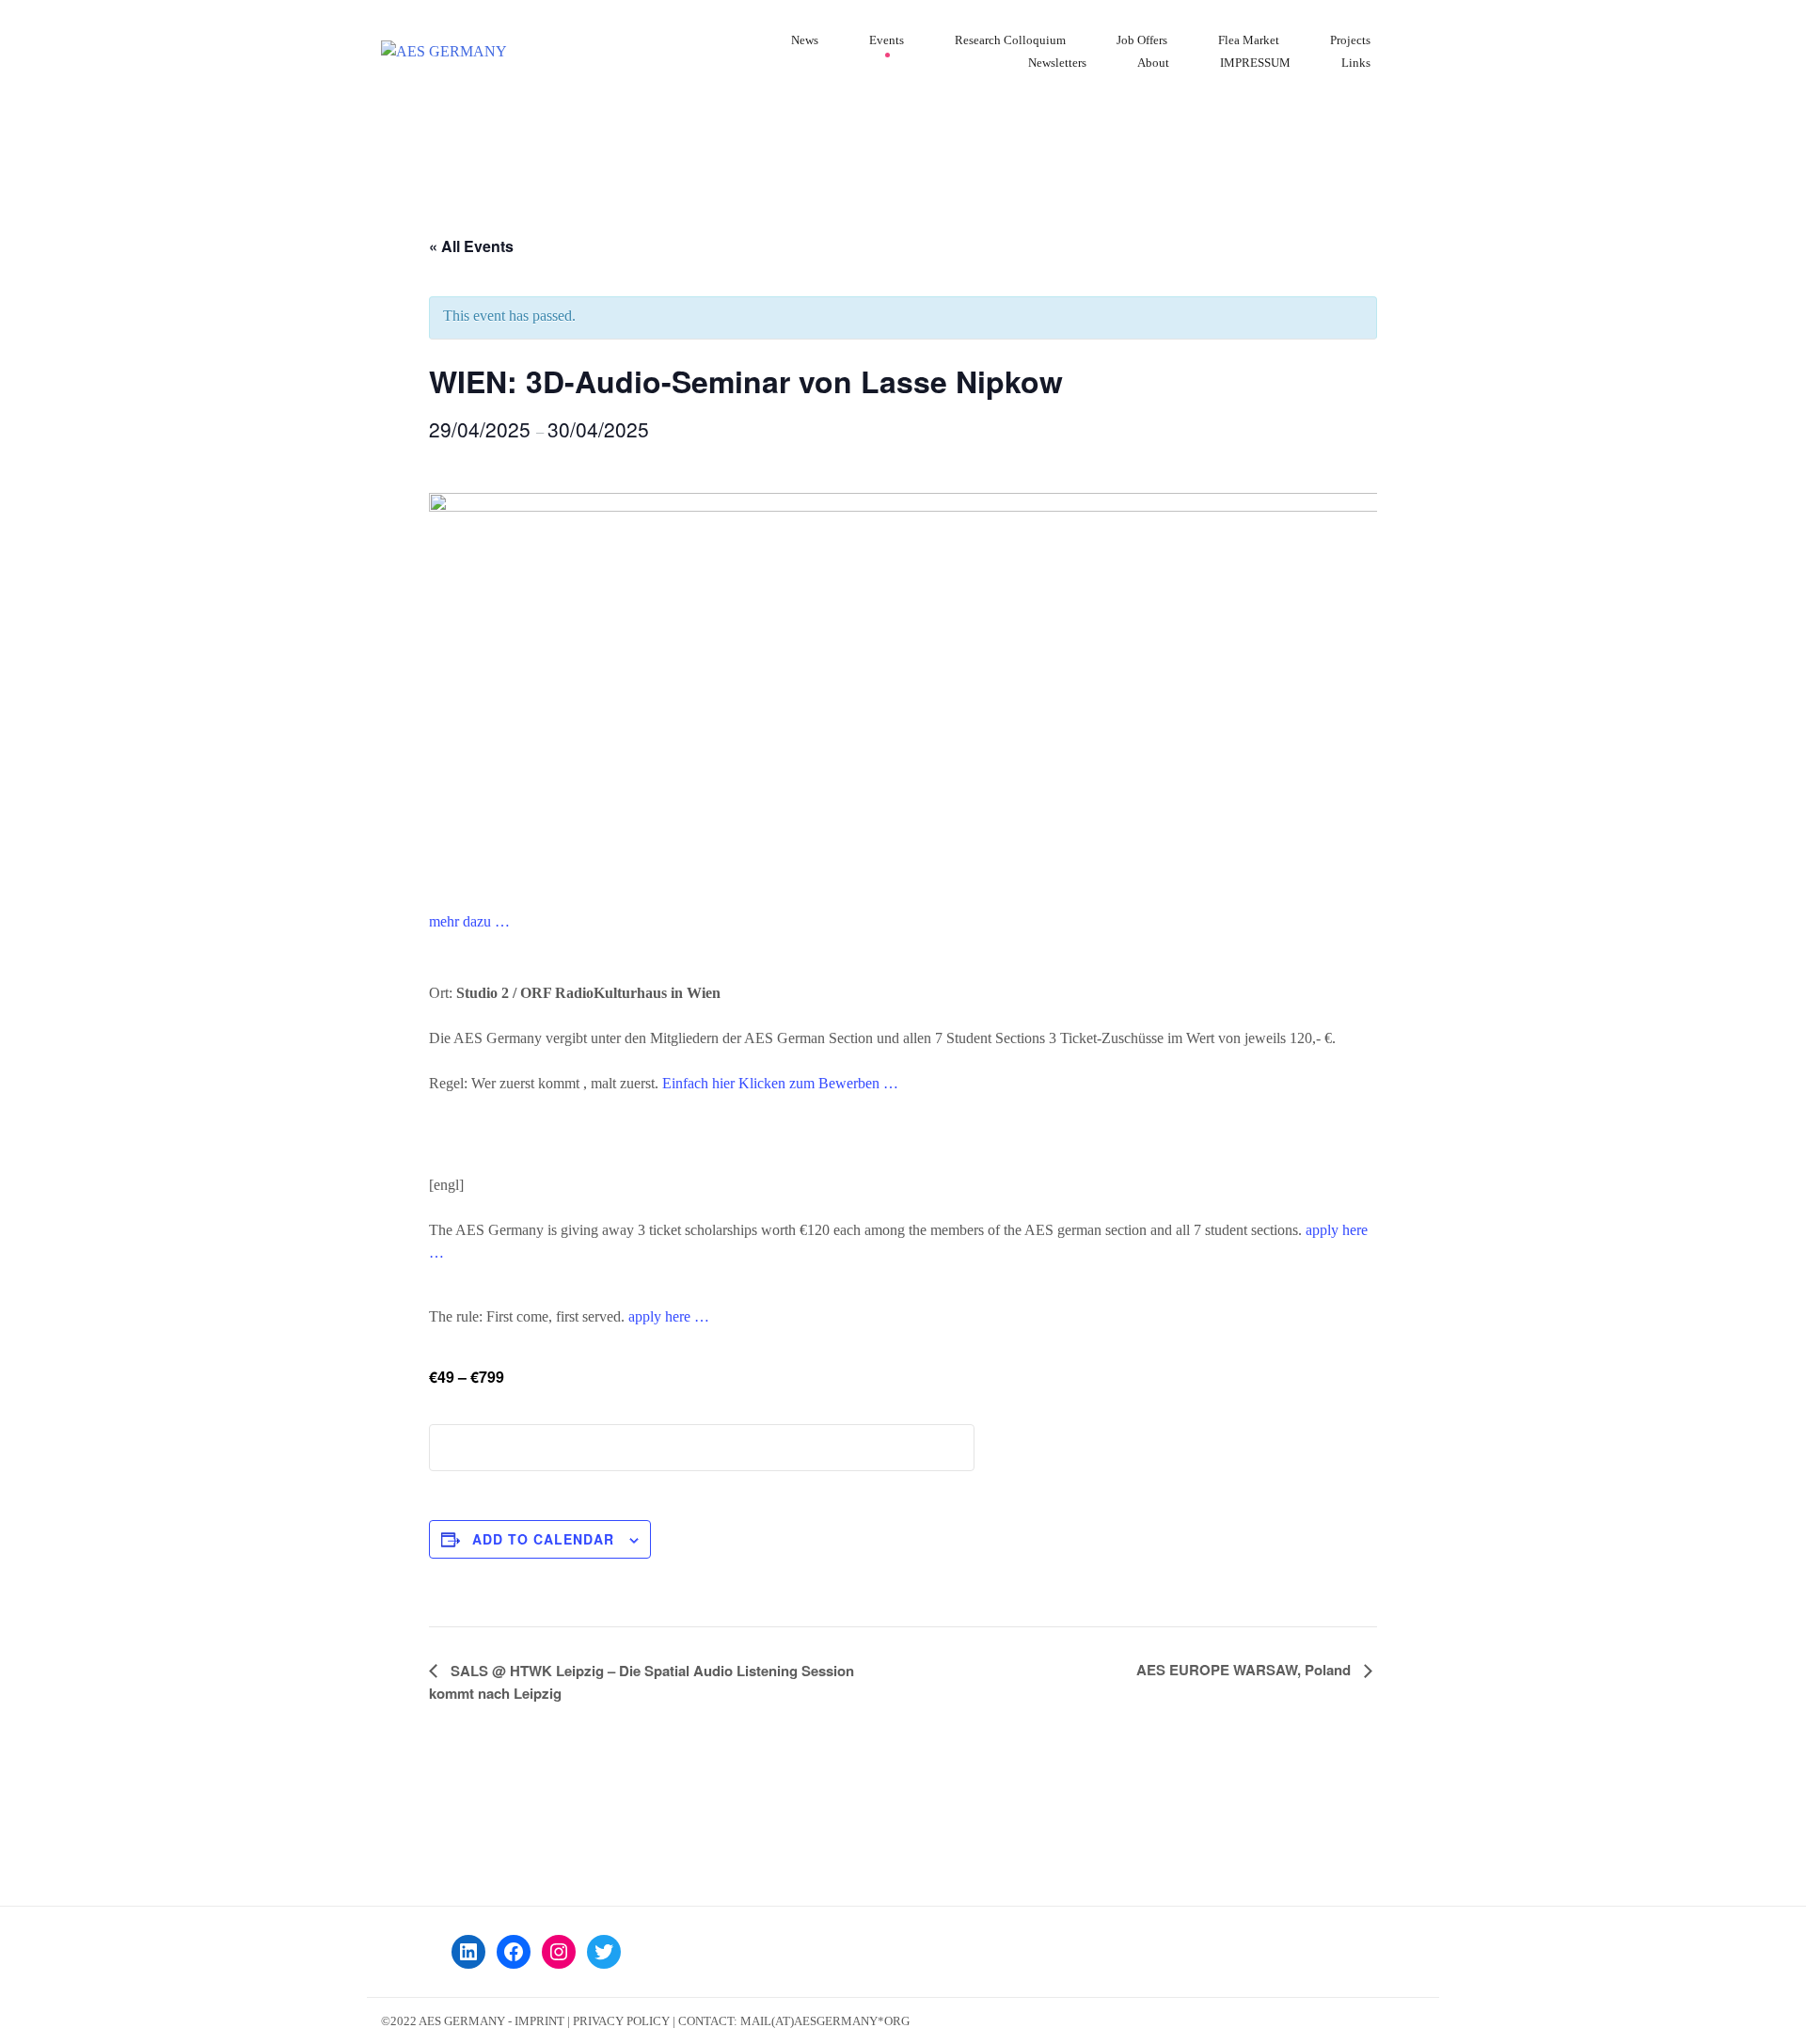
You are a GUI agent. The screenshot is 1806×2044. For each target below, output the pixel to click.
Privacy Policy (621, 2021)
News (805, 40)
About (1153, 63)
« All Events (471, 246)
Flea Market (1249, 40)
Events (887, 40)
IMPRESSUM (1255, 63)
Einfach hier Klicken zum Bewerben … (780, 1083)
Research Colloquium (1010, 40)
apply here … (669, 1316)
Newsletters (1057, 63)
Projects (1350, 40)
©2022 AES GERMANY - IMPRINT (473, 2021)
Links (1356, 63)
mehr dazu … (469, 921)
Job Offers (1142, 40)
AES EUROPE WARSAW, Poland (1245, 1670)
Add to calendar (543, 1539)
